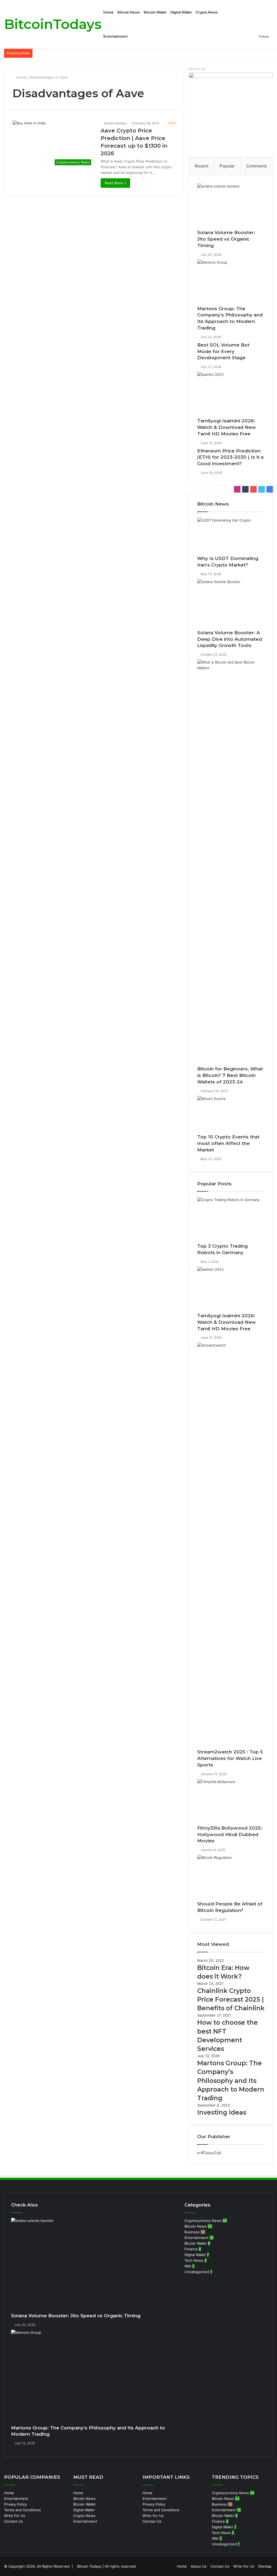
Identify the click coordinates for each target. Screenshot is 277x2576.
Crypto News (207, 12)
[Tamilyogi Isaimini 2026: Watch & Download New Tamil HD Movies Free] (231, 395)
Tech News (194, 2260)
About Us (199, 2566)
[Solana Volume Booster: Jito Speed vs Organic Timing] (231, 206)
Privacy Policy (15, 2504)
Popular (227, 166)
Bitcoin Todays (89, 2566)
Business (192, 2232)
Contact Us (14, 2521)
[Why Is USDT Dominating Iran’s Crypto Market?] (231, 537)
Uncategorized (197, 2272)
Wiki (188, 2266)
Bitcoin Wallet (155, 12)
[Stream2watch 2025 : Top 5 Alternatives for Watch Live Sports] (231, 1546)
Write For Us (15, 2516)
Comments (257, 166)
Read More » (115, 183)
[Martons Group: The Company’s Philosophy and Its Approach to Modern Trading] (231, 283)
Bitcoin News (129, 12)
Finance (191, 2249)
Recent (202, 166)
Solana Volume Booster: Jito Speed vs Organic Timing (226, 239)
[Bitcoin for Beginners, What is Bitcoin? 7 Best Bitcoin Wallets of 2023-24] (231, 863)
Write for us (197, 69)
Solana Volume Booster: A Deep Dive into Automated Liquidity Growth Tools (230, 639)
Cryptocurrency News (203, 2221)
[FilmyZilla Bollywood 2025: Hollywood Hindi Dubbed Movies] (231, 1802)
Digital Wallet (181, 12)
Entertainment (116, 36)
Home (108, 12)
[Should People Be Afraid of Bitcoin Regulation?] (231, 1878)
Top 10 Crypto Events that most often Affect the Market (228, 1143)
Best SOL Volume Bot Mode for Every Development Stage (223, 351)
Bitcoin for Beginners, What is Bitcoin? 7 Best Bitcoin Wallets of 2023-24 (230, 1075)
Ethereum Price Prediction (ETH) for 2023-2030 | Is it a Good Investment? (230, 457)
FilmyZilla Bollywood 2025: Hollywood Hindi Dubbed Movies (230, 1834)
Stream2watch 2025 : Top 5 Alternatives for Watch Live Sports (230, 1758)
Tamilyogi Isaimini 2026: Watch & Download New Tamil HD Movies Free (227, 427)
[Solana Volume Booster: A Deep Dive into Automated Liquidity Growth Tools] (231, 604)
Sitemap (265, 2566)
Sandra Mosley (115, 123)
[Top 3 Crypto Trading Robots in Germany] (231, 1220)
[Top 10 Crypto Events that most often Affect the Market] (231, 1115)
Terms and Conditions (22, 2510)
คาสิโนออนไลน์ (209, 2153)
